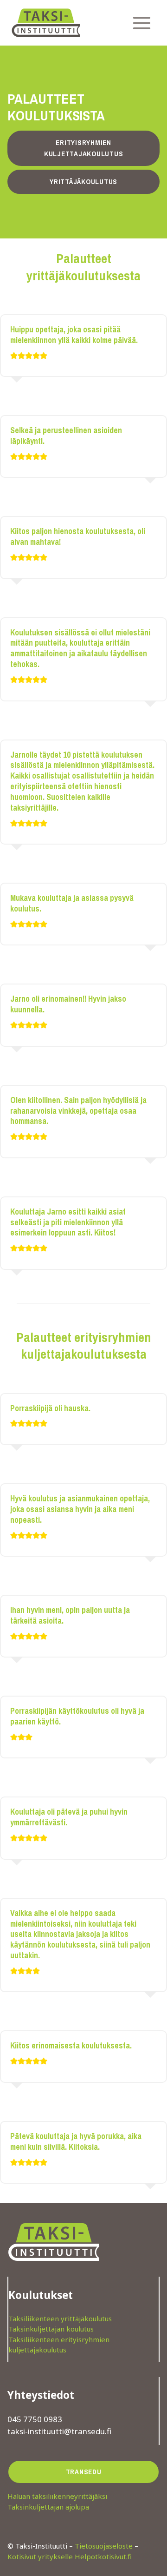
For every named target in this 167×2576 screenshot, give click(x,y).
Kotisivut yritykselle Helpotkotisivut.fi (70, 2556)
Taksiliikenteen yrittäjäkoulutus (60, 2318)
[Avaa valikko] (141, 23)
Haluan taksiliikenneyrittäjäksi (57, 2496)
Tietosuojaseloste (104, 2546)
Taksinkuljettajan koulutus (51, 2329)
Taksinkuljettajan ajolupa (48, 2507)
